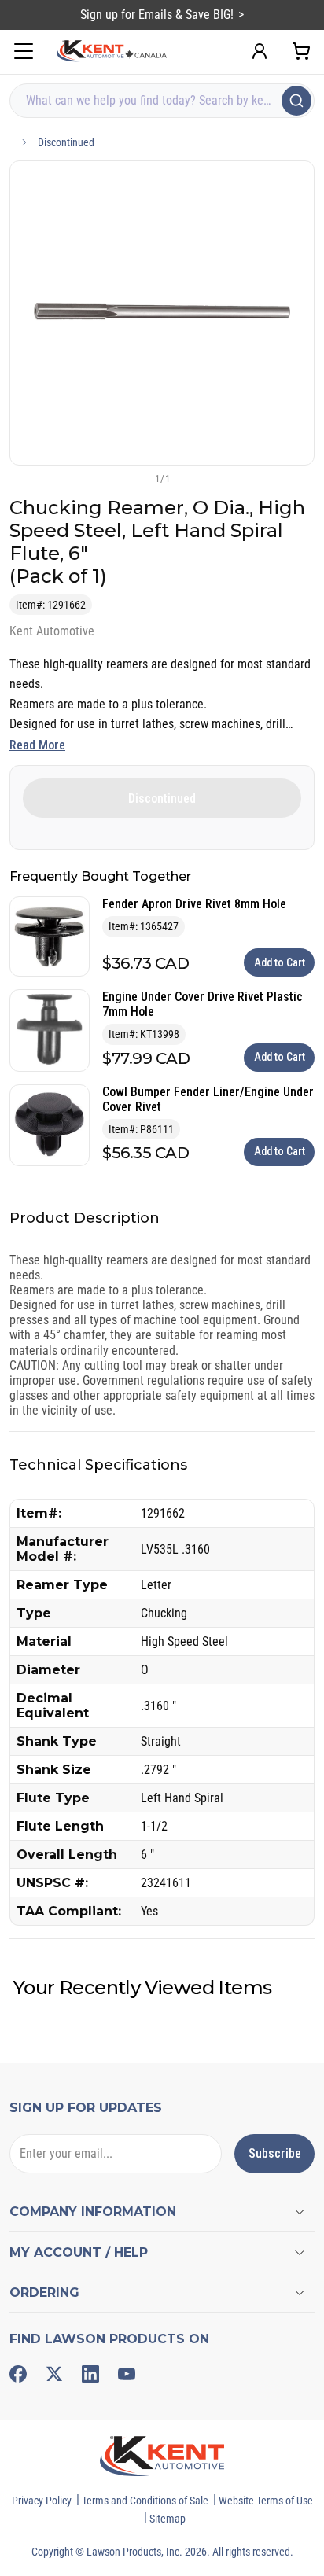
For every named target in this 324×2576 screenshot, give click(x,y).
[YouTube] (127, 2374)
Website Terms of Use (266, 2501)
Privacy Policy (42, 2501)
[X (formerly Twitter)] (54, 2374)
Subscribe (275, 2153)
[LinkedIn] (90, 2374)
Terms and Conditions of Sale (145, 2501)
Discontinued (66, 142)
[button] (136, 478)
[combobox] (162, 101)
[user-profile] (260, 51)
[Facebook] (18, 2374)
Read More (37, 745)
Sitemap (168, 2519)
